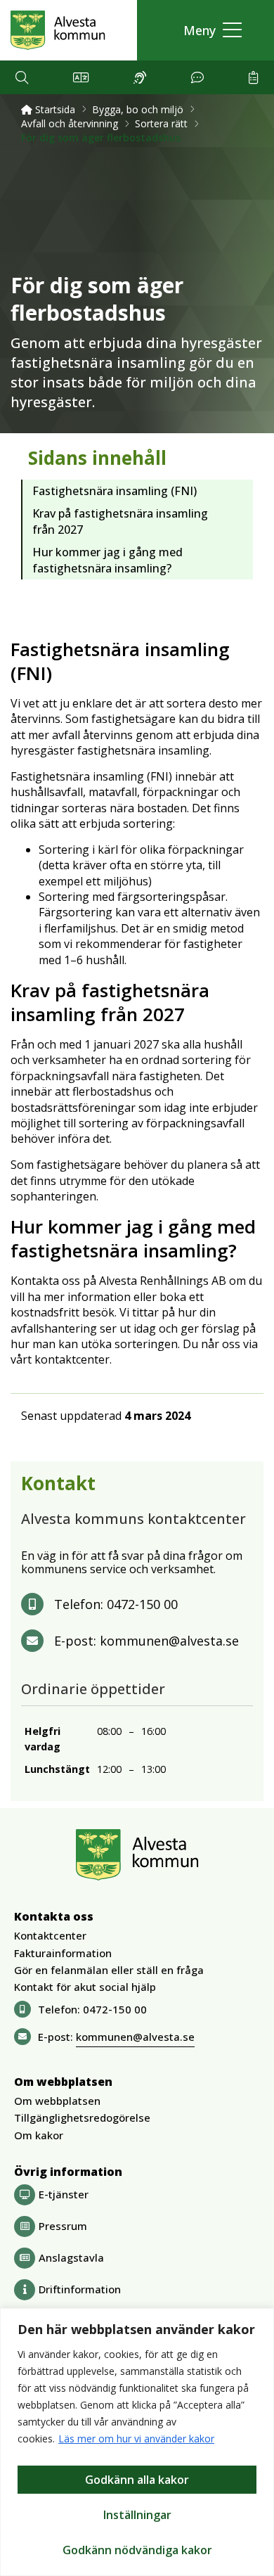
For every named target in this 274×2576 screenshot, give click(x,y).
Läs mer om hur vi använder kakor (136, 2439)
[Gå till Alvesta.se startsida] (58, 30)
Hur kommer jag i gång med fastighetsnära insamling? (107, 560)
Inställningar (137, 2515)
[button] (209, 31)
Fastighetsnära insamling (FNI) (115, 491)
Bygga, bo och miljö (138, 109)
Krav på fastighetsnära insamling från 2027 (120, 521)
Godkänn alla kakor (137, 2480)
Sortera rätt (161, 123)
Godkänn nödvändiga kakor (137, 2550)
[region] (137, 2442)
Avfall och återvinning (70, 123)
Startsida (54, 109)
